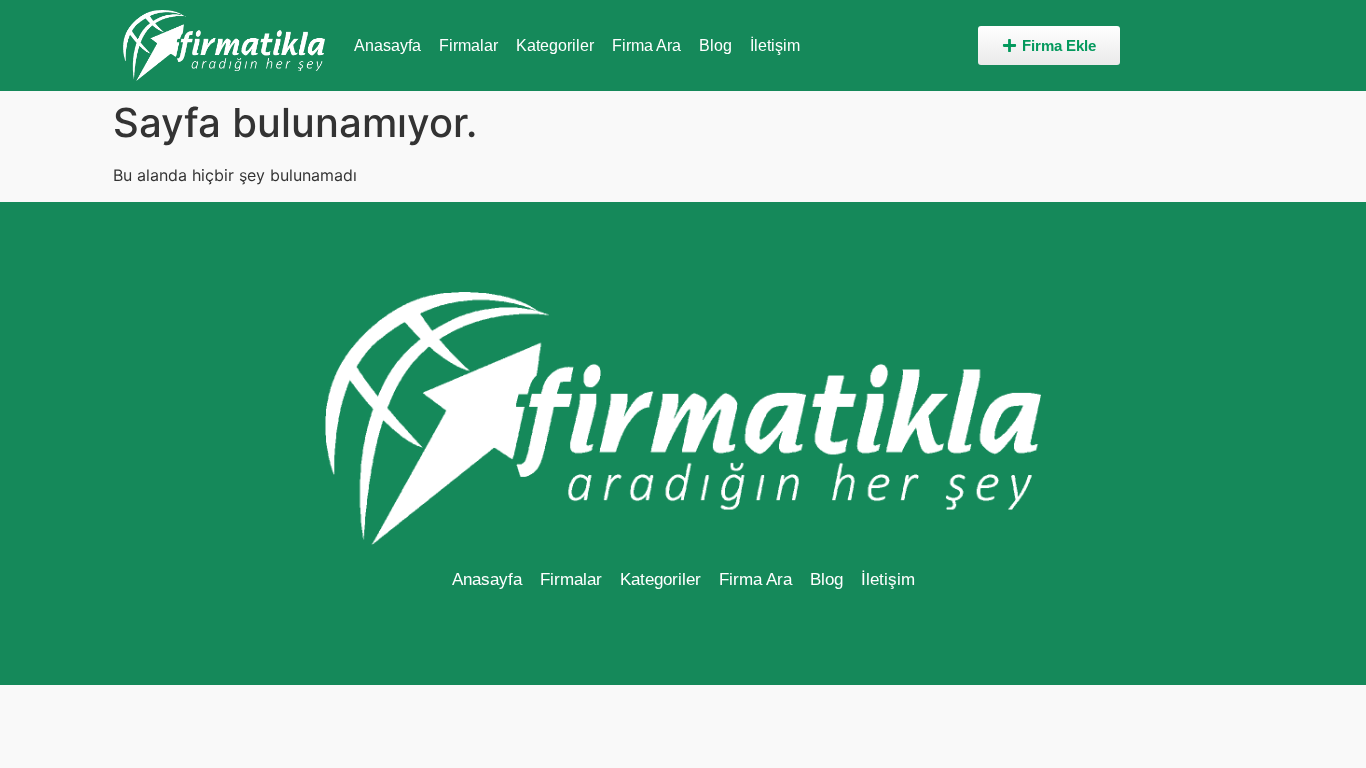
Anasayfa (387, 45)
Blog (715, 45)
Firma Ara (646, 45)
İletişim (775, 45)
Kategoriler (555, 45)
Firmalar (468, 45)
